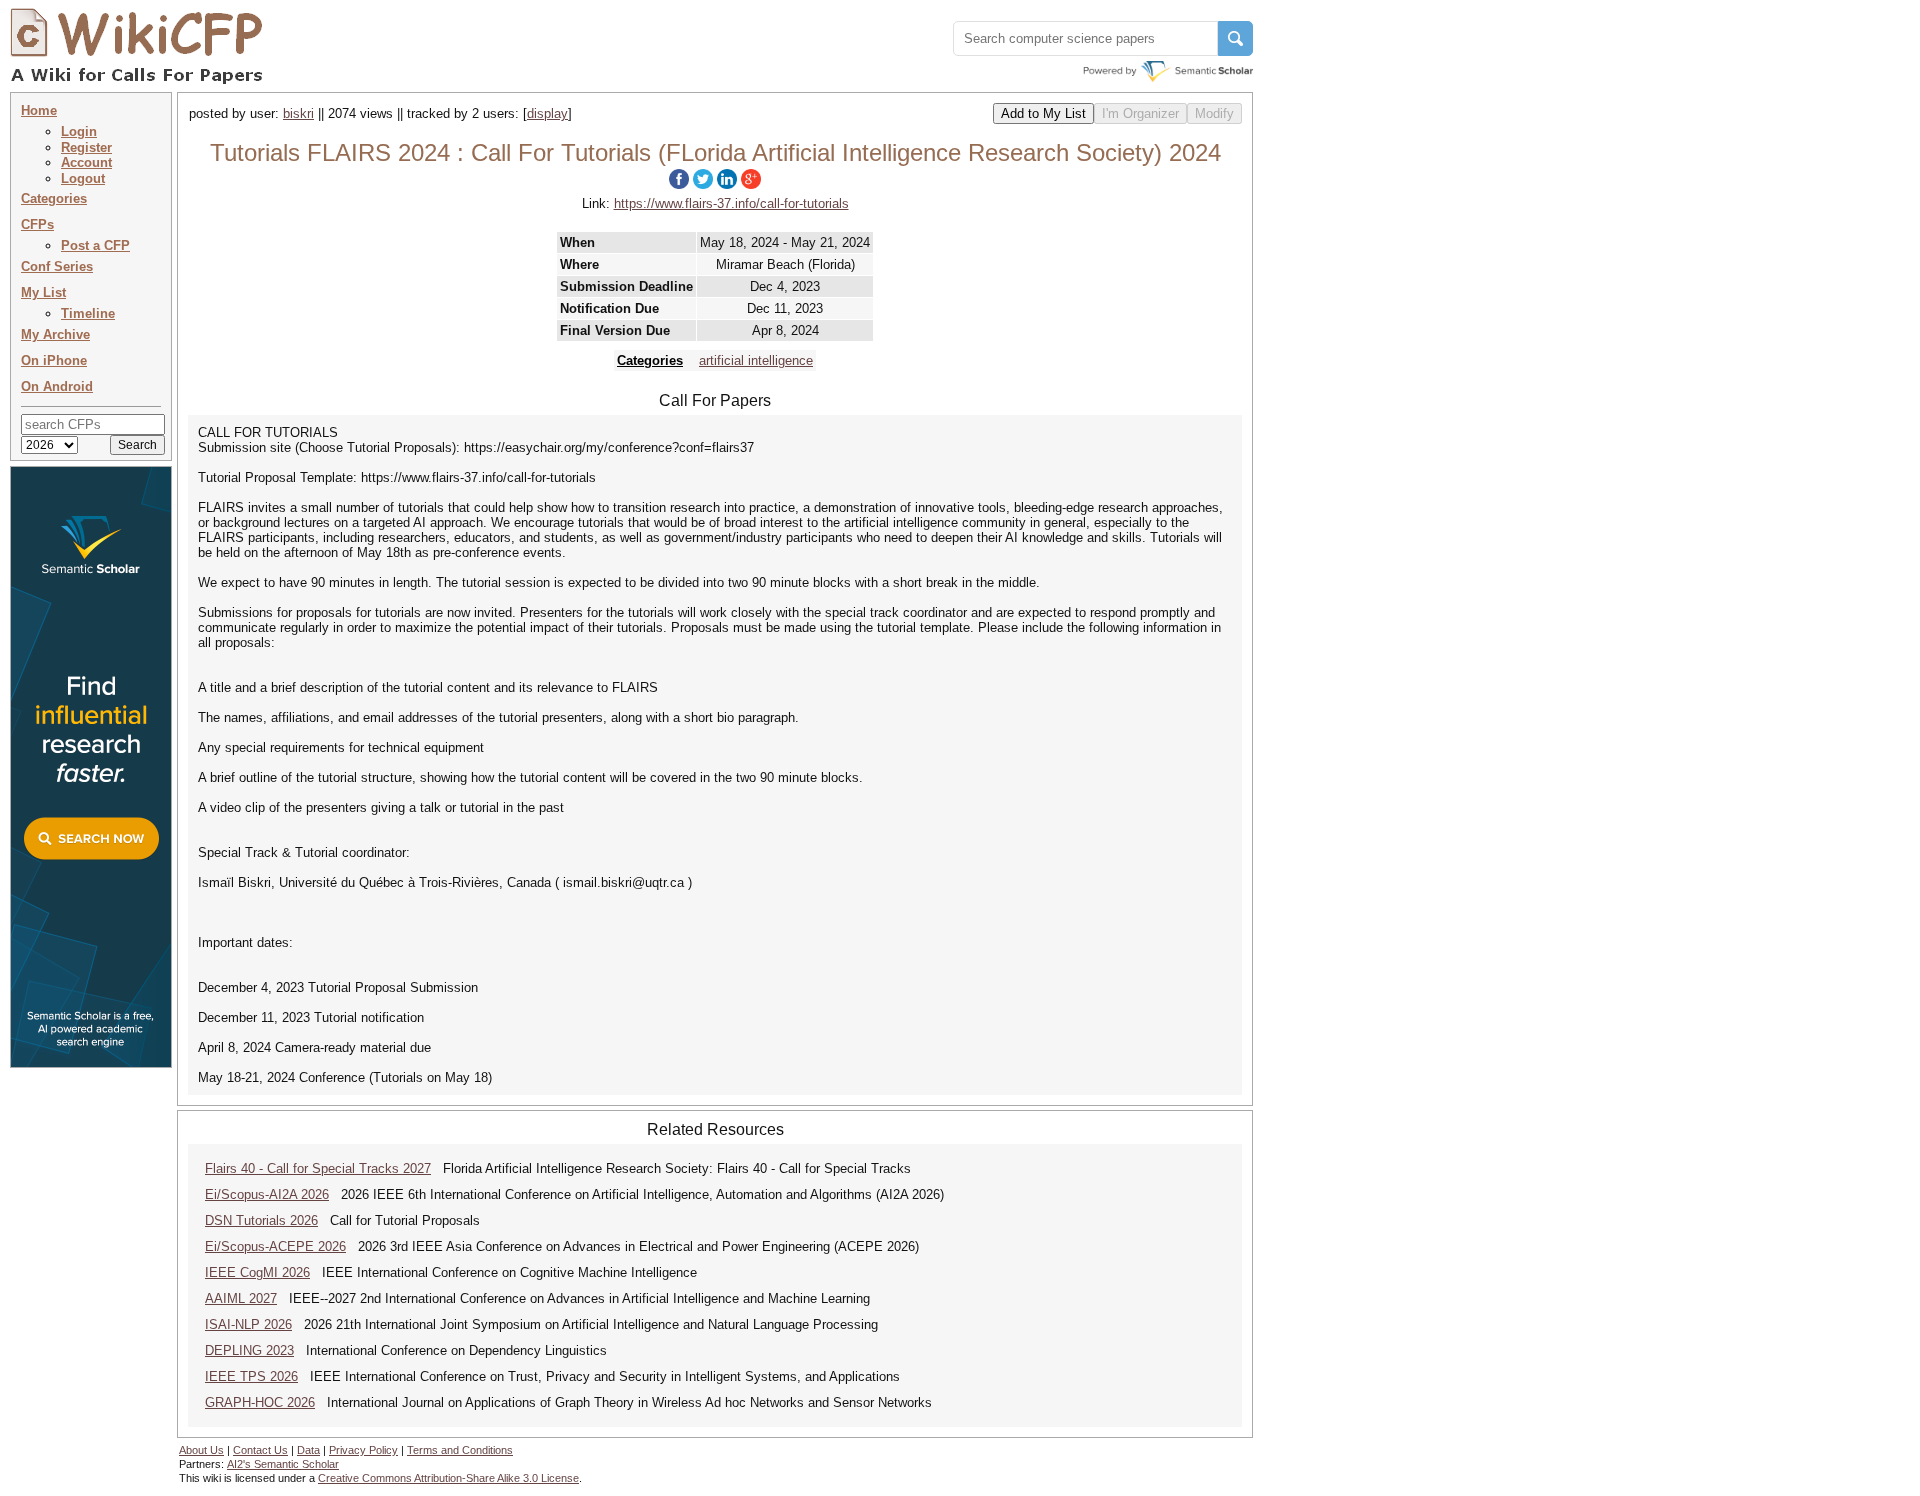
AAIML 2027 (241, 1298)
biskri (298, 113)
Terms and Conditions (460, 1450)
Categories (54, 198)
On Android (57, 386)
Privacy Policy (363, 1450)
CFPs (37, 224)
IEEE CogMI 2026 (257, 1272)
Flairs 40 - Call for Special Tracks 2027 (318, 1168)
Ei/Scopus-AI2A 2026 (267, 1194)
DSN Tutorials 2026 (261, 1220)
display (547, 113)
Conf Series (57, 266)
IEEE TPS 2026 (251, 1376)
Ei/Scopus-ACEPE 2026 (275, 1246)
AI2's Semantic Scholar (283, 1464)
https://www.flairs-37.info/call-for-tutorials (731, 203)
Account (86, 162)
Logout (83, 178)
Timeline (88, 313)
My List (43, 292)
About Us (201, 1450)
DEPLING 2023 (249, 1350)
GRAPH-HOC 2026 (260, 1402)
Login (79, 131)
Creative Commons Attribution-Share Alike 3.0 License (448, 1478)
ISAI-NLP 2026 (248, 1324)
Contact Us (260, 1450)
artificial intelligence (756, 360)
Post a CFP (95, 245)
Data (308, 1450)
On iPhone (54, 360)
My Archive (55, 334)
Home (39, 110)
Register (86, 147)
